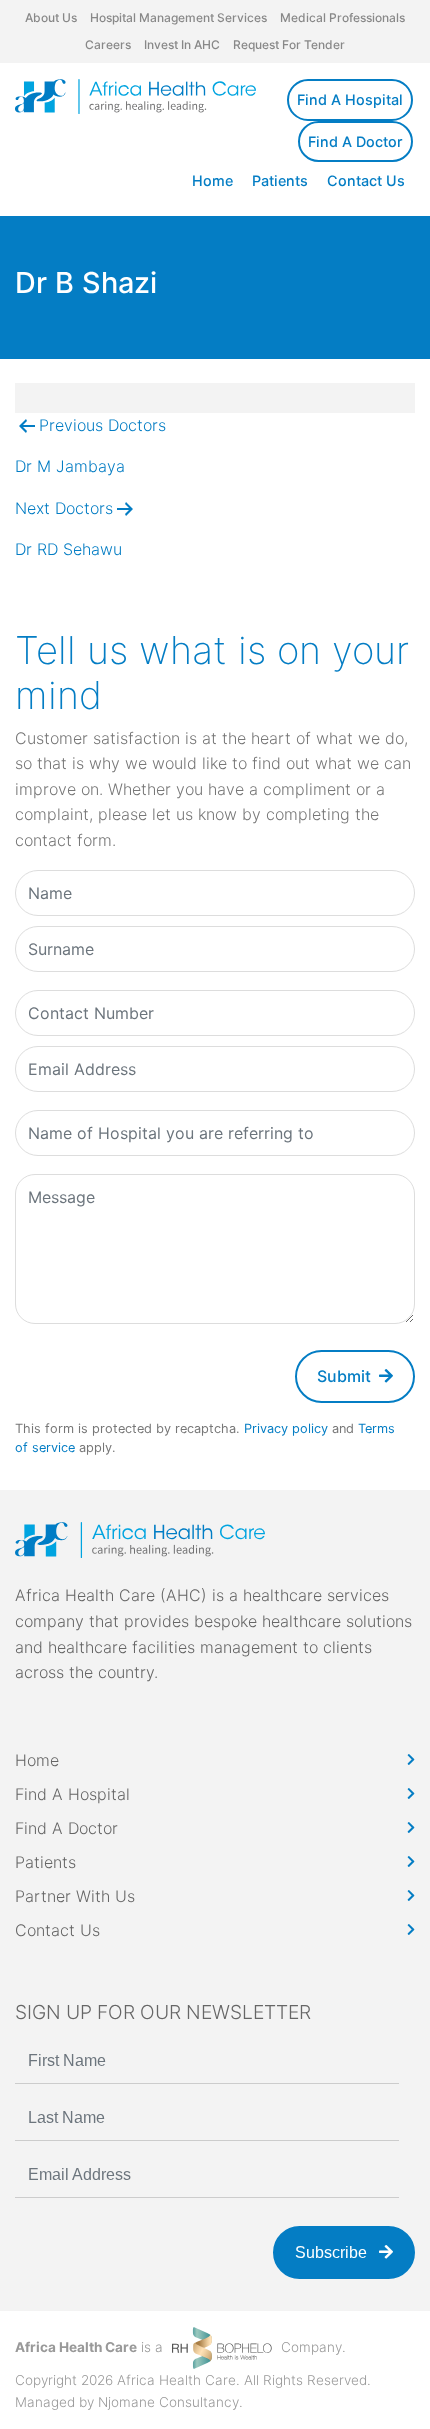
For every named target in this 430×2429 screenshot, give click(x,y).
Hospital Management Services (178, 17)
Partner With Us (75, 1896)
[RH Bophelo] (222, 2347)
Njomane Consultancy (168, 2402)
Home (212, 180)
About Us (51, 17)
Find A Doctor (355, 141)
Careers (108, 44)
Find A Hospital (350, 99)
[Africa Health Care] (135, 96)
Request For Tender (289, 44)
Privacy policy (286, 1428)
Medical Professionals (342, 17)
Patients (280, 180)
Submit (344, 1376)
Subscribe (333, 2252)
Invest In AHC (182, 44)
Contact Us (366, 180)
